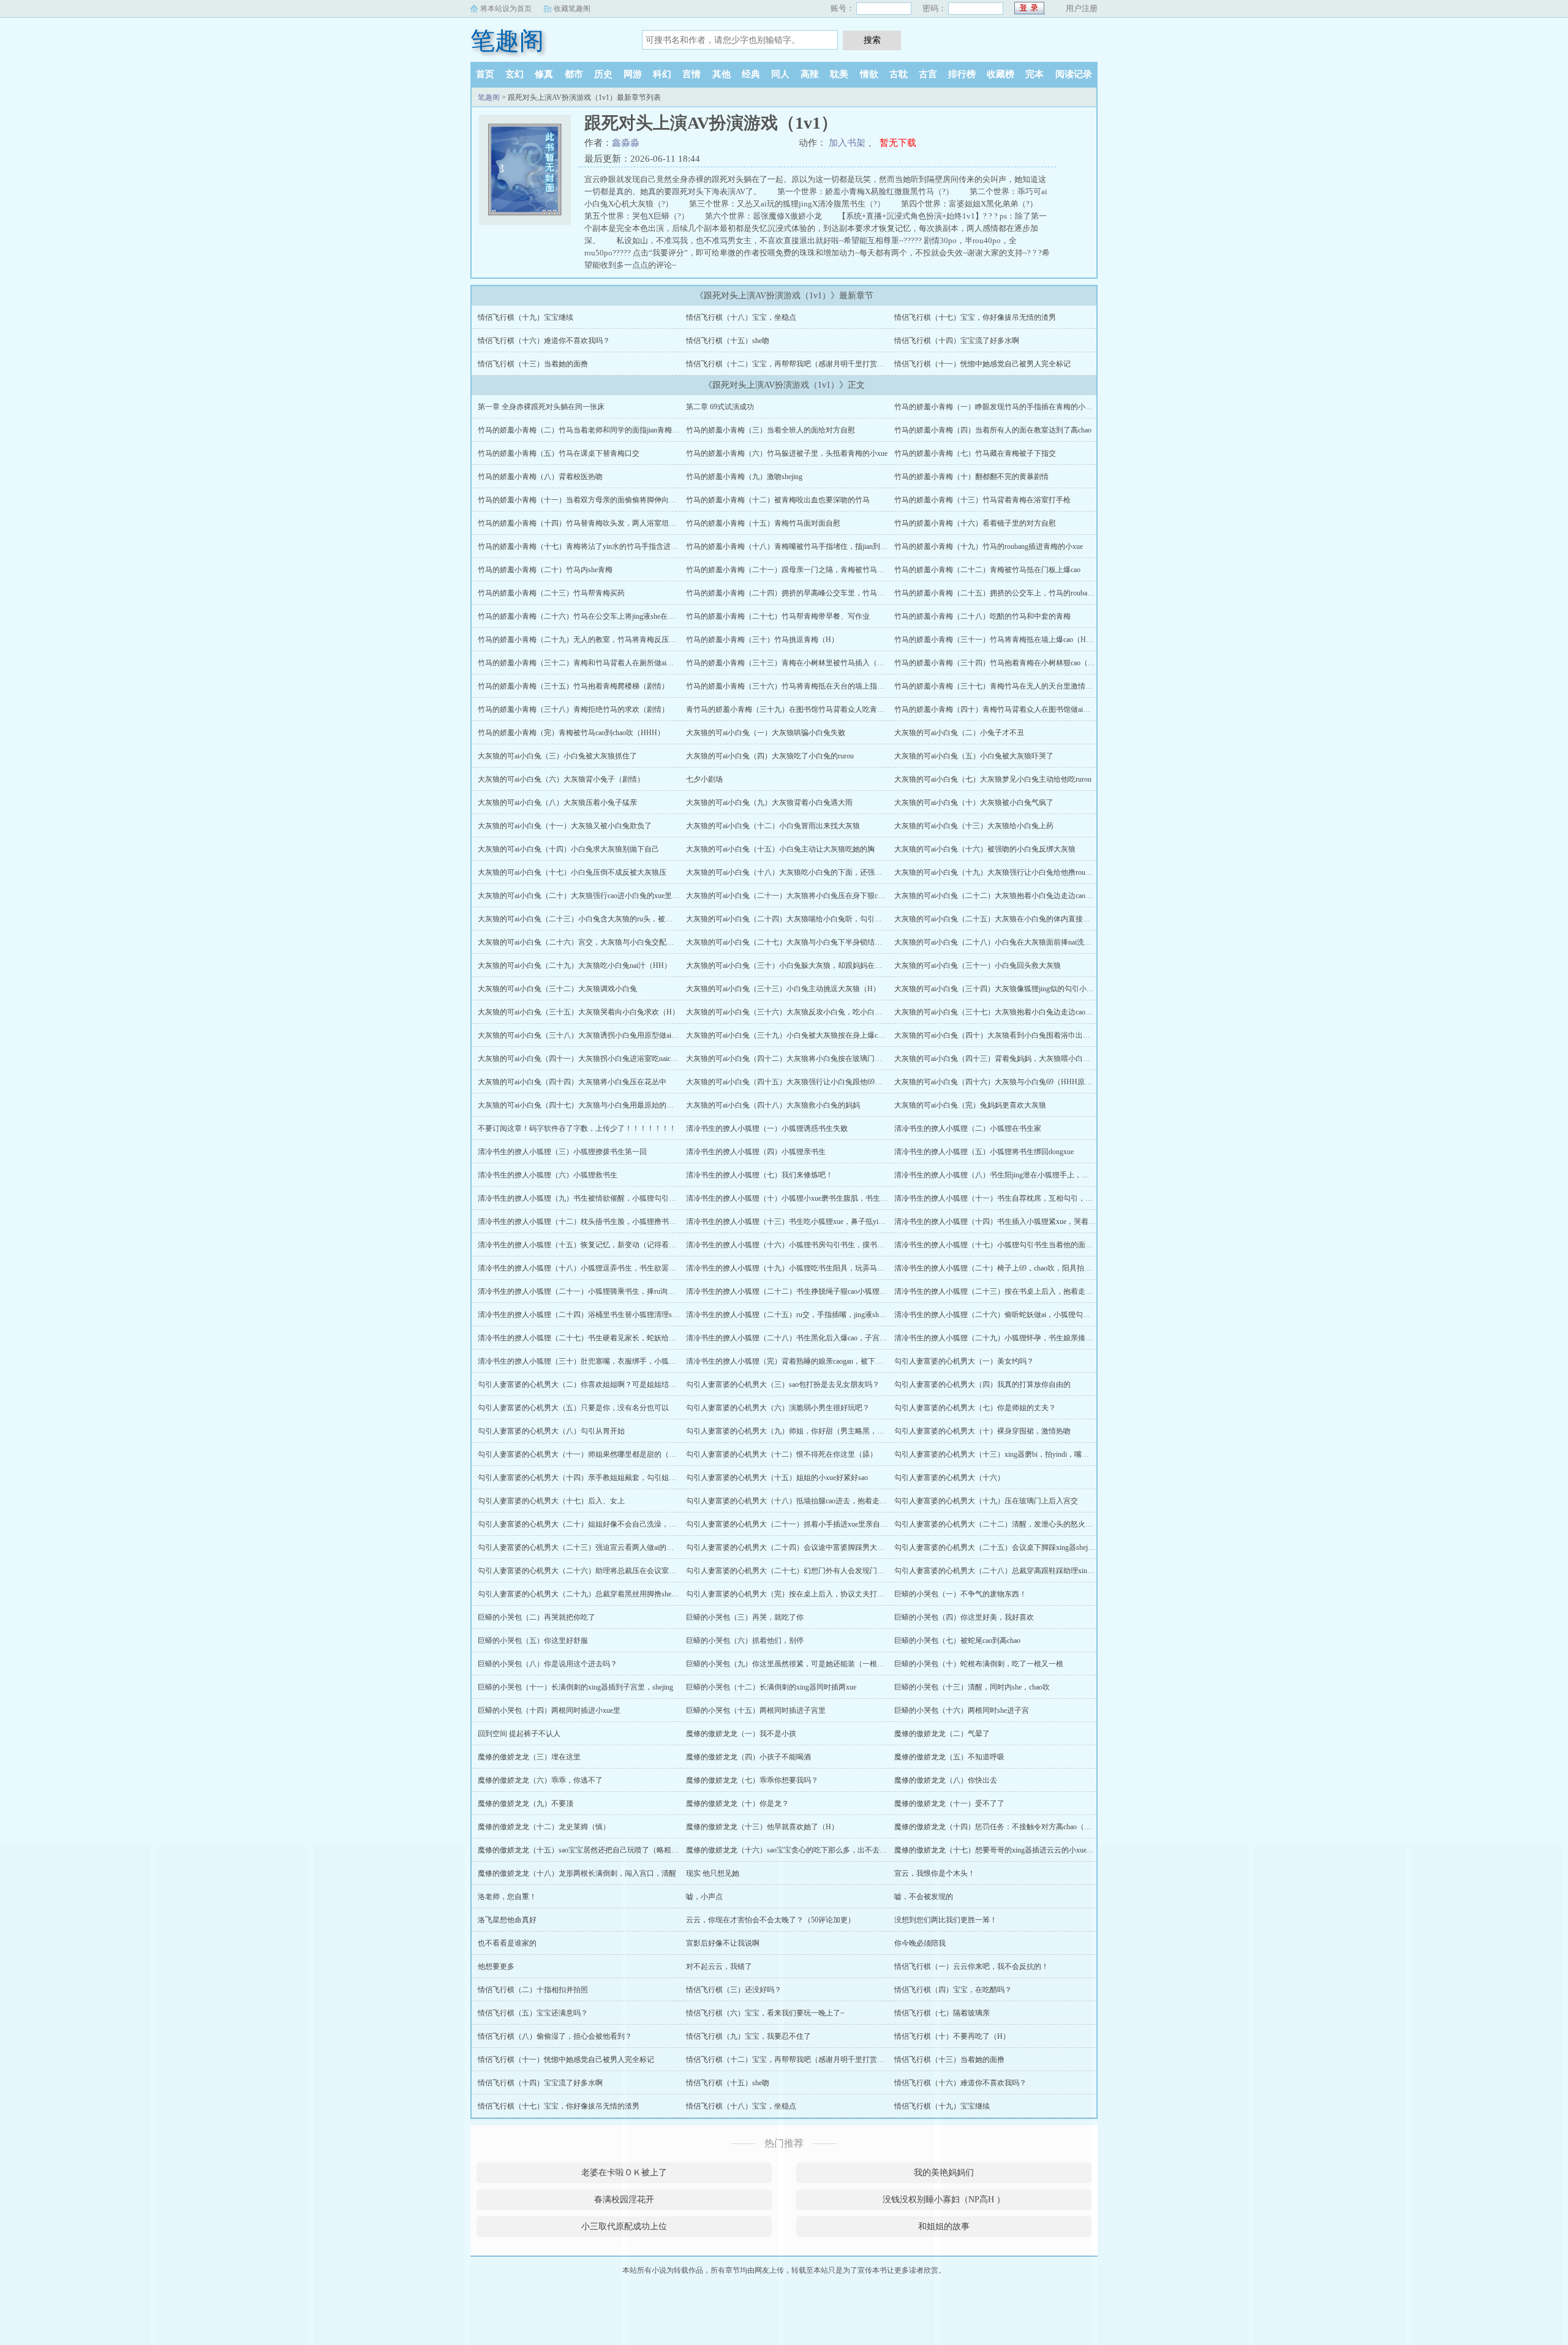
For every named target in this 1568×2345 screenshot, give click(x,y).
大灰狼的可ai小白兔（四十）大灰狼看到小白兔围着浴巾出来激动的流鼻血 (1014, 1035)
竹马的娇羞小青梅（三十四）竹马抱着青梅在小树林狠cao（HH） (1000, 663)
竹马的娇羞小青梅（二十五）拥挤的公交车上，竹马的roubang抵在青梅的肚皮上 (1024, 593)
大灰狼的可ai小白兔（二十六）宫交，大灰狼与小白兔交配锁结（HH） (592, 942)
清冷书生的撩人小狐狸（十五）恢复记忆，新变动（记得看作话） (584, 1245)
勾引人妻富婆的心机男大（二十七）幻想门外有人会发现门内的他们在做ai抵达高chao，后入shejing (845, 1571)
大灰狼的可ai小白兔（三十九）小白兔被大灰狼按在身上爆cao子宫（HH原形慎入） (820, 1035)
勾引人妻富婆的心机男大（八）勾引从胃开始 (551, 1431)
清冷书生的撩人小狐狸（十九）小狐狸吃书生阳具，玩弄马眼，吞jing (798, 1268)
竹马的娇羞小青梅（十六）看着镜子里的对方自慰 (975, 523)
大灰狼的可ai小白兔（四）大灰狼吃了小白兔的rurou (770, 756)
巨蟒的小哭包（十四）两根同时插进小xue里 (549, 1710)
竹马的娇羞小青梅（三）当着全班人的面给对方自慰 (771, 430)
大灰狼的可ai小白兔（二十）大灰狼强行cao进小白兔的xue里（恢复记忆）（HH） (610, 896)
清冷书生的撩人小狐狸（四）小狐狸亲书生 (756, 1152)
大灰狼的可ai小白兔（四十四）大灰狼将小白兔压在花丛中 (572, 1082)
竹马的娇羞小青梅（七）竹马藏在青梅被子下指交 (975, 453)
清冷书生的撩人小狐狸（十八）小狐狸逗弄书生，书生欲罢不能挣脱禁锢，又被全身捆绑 (621, 1268)
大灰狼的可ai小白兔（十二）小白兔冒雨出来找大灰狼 (773, 826)
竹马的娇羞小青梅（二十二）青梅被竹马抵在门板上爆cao (987, 570)
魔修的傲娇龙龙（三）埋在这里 (529, 1757)
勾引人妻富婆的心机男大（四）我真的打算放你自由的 (982, 1384)
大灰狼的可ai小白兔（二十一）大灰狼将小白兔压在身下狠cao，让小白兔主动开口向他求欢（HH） (846, 896)
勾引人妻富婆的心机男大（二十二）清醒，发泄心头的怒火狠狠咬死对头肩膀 (1019, 1524)
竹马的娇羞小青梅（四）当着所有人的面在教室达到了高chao (993, 430)
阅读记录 (1074, 74)
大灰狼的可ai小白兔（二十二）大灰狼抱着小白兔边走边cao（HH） (1003, 896)
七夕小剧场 (704, 779)
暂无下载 (898, 143)
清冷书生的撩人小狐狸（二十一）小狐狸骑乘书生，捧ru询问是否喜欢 (591, 1291)
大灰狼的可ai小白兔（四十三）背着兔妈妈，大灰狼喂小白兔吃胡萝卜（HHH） (1023, 1059)
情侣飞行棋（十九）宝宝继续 (526, 317)
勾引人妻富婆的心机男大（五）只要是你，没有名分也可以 (573, 1408)
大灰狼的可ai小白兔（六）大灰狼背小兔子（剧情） (561, 779)
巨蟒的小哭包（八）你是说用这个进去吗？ (548, 1664)
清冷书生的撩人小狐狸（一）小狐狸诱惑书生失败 (767, 1128)
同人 (780, 74)
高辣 (810, 74)
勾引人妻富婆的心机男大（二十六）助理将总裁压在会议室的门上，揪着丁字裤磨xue (615, 1571)
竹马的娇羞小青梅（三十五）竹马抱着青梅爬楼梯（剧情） (573, 686)
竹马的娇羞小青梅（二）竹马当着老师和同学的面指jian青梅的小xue (587, 430)
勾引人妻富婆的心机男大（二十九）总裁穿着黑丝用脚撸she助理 (582, 1594)
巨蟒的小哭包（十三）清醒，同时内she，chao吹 (972, 1687)
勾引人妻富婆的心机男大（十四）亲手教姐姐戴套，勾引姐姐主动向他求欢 (599, 1478)
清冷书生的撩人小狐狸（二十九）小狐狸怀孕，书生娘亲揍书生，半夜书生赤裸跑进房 (1034, 1338)
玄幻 (514, 74)
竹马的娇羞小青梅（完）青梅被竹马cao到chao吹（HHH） (571, 733)
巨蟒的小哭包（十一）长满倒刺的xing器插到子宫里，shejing (575, 1687)
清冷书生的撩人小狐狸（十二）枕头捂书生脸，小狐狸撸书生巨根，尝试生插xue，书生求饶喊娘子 (637, 1222)
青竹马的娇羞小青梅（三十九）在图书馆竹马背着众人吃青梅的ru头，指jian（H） (818, 709)
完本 (1035, 74)
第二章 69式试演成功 (720, 407)
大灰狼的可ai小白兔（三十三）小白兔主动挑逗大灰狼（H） (783, 989)
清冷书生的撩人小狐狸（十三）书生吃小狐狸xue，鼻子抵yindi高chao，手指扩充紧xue (824, 1222)
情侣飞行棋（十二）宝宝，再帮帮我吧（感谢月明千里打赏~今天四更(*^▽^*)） (816, 364)
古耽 (899, 74)
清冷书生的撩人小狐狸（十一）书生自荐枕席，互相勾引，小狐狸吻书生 (1012, 1198)
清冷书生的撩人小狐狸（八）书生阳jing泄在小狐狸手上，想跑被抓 (1003, 1175)
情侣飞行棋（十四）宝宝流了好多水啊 (957, 341)
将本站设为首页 (506, 9)
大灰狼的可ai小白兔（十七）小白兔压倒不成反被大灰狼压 (572, 872)
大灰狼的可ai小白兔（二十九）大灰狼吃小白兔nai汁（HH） (575, 965)
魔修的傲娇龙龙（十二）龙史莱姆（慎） (544, 1827)
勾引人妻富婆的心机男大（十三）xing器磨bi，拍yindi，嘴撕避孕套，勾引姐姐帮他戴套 (1036, 1454)
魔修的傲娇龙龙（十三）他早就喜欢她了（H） (762, 1827)
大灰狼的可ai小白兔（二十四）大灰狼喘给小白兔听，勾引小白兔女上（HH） (812, 919)
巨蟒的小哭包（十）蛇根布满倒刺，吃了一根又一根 (979, 1664)
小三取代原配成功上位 (624, 2226)
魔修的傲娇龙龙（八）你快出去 (946, 1780)
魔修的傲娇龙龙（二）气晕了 (942, 1734)
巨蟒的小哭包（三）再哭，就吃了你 (745, 1617)
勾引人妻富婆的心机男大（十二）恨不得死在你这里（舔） (782, 1454)
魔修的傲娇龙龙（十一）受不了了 (949, 1803)
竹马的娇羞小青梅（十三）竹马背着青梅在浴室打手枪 (982, 500)
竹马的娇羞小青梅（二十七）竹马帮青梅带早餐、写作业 (778, 616)
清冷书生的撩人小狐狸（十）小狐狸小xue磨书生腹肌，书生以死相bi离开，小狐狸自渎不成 (834, 1198)
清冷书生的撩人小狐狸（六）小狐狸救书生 (548, 1175)
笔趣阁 (507, 41)
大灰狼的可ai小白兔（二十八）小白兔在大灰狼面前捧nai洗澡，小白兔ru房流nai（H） (1032, 942)
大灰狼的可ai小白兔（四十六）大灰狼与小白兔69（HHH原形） (997, 1082)
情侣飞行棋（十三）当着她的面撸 (533, 364)
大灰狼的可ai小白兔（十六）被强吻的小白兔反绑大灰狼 (985, 849)
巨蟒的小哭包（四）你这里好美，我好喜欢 (964, 1617)
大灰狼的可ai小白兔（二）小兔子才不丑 (959, 733)
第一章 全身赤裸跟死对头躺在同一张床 (541, 407)
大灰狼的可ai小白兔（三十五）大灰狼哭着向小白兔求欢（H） (579, 1012)
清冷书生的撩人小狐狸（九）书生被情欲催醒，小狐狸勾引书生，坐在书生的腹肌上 (614, 1198)
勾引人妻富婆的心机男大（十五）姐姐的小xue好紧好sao (777, 1478)
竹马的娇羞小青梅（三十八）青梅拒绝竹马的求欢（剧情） (573, 709)
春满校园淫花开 (624, 2200)
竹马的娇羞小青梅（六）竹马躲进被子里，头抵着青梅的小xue (787, 453)
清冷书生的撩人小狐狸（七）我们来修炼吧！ (759, 1175)
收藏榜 (1001, 74)
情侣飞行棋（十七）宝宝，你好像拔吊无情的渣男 (975, 317)
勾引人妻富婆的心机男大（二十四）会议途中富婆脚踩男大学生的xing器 (803, 1547)
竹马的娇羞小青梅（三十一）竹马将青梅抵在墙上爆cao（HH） (997, 640)
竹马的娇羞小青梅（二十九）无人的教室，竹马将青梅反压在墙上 (584, 640)
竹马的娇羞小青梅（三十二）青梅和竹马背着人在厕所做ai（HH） (585, 663)
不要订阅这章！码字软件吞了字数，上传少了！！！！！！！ (577, 1128)
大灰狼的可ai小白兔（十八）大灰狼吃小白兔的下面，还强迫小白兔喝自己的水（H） (824, 872)
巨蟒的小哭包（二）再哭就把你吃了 (537, 1617)
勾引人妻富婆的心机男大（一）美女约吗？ (964, 1361)
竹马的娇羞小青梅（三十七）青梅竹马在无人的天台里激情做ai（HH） (1009, 686)
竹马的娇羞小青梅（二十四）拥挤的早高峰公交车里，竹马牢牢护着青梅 (804, 593)
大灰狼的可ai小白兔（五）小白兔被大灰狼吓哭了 (974, 756)
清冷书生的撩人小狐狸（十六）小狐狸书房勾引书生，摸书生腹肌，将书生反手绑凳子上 (829, 1245)
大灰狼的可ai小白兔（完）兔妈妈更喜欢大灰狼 (970, 1105)
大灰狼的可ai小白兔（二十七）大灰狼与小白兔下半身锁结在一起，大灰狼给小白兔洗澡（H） (838, 942)
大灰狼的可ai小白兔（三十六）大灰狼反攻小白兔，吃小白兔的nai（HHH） (808, 1012)
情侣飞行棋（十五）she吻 (728, 341)
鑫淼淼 (626, 143)
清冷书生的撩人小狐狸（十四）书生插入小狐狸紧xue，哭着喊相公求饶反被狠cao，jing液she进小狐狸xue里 (1067, 1222)
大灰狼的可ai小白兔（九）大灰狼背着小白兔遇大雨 (769, 802)
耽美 (839, 74)
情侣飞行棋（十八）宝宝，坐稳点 (741, 317)
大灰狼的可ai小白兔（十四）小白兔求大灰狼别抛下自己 (568, 849)
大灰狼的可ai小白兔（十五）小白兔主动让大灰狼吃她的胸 (780, 849)
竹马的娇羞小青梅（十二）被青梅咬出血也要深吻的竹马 (778, 500)
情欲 (869, 74)
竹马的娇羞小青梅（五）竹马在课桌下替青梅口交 (559, 453)
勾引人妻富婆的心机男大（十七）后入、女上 (551, 1501)
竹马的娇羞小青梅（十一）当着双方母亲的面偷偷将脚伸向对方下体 (588, 500)
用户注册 (1082, 8)
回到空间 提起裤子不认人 (519, 1734)
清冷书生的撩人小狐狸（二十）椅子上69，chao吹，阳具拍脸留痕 (1000, 1268)
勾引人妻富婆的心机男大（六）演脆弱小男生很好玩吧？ (778, 1408)
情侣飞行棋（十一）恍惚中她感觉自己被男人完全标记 (982, 364)
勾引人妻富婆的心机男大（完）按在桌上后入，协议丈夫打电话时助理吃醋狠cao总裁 (823, 1594)
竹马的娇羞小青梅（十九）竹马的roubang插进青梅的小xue (989, 546)
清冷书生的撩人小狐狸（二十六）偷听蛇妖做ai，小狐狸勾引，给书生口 (1011, 1315)
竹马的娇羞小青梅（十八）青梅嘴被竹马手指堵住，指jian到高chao (793, 546)
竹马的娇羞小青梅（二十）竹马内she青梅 (545, 570)
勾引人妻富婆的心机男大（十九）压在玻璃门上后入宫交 (986, 1501)
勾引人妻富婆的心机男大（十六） (949, 1478)
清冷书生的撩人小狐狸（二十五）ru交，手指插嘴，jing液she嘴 (788, 1315)
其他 (722, 74)
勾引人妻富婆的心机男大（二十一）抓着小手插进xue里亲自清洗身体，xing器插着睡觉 (826, 1524)
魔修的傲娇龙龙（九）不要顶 (526, 1803)
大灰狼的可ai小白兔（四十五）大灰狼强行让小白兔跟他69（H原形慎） (801, 1082)
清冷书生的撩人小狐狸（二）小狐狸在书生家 (968, 1128)
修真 (544, 74)
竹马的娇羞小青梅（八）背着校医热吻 (540, 477)
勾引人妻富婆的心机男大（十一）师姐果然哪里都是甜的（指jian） (586, 1454)
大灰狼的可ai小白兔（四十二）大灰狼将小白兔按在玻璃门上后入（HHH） (807, 1059)
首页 (485, 74)
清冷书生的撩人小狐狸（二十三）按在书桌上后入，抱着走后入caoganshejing (1018, 1291)
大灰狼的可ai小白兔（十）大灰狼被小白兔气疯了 (974, 802)
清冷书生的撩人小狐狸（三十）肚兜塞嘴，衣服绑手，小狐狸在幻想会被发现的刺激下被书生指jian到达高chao (655, 1361)
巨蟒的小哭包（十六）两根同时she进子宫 (962, 1710)
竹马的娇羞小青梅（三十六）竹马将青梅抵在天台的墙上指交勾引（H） (803, 686)
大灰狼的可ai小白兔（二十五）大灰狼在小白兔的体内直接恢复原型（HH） (1016, 919)
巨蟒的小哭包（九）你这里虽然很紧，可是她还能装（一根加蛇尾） (796, 1664)
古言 (928, 74)
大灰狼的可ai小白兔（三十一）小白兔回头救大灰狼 (978, 965)
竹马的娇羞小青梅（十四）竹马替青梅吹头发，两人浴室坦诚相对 (584, 523)
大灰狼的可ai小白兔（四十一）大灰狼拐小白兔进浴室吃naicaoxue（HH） (596, 1059)
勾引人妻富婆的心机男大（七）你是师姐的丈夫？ (975, 1408)
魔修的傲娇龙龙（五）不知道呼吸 (949, 1757)
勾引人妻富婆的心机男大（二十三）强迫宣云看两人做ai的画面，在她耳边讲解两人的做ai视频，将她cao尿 (649, 1547)
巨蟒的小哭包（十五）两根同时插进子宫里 (756, 1710)
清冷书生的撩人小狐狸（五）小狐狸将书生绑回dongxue (984, 1152)
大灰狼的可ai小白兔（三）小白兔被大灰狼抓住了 (557, 756)
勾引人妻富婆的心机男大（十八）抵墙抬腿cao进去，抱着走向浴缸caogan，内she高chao (827, 1501)
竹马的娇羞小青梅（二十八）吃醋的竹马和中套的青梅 (982, 616)
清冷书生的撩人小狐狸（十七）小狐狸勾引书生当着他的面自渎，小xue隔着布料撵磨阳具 (1039, 1245)
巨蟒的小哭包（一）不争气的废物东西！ (960, 1594)
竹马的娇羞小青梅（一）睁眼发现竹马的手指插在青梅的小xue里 (999, 407)
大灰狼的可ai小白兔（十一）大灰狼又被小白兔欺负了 (565, 826)
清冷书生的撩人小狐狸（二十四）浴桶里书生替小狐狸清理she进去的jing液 (598, 1315)
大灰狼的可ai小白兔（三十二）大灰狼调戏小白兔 (557, 989)
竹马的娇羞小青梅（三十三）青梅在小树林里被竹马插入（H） (788, 663)
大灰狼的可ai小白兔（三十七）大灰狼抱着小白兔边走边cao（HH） (1003, 1012)
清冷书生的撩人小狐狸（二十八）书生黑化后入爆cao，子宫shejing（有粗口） (812, 1338)
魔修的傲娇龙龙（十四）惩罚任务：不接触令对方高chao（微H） (999, 1827)
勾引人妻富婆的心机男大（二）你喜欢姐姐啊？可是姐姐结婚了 (581, 1384)
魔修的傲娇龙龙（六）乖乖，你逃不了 (540, 1780)
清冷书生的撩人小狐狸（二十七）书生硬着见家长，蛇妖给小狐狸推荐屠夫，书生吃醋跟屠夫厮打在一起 (647, 1338)
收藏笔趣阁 (572, 9)
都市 (574, 74)
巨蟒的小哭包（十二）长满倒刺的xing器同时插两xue (771, 1687)
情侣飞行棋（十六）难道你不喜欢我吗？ (544, 341)
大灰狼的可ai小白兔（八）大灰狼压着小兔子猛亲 (557, 802)
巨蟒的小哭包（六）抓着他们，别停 (745, 1641)
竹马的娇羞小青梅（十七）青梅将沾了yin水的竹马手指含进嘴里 (582, 546)
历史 (603, 74)
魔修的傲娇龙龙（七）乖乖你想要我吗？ (752, 1780)
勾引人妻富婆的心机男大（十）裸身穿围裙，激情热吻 (982, 1431)
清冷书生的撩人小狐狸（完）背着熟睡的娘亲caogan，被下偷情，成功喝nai (807, 1361)
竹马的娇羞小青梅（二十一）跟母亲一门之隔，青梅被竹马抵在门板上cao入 (809, 570)
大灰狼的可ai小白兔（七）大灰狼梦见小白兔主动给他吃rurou (993, 779)
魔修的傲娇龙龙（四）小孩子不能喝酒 (748, 1757)
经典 (751, 74)
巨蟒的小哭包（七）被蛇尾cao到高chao (957, 1641)
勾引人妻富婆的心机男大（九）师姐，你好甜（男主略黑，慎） (789, 1431)
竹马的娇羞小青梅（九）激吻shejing (744, 477)
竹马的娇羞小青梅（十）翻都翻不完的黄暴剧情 (971, 477)
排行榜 (962, 74)
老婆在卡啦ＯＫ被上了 (624, 2173)
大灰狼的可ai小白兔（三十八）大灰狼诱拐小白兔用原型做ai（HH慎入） (595, 1035)
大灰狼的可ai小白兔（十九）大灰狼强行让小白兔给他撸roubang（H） (1007, 872)
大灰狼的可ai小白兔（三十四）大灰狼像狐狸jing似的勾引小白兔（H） (1008, 989)
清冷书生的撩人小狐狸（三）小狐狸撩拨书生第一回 (562, 1152)
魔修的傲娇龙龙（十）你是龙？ (737, 1803)
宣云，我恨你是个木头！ (935, 1873)
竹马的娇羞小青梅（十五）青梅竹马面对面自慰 (763, 523)
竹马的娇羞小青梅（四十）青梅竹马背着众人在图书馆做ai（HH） (1001, 709)
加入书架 (847, 143)
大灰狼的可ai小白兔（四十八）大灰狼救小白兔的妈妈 (773, 1105)
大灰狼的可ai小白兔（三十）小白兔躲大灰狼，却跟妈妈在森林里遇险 (799, 965)
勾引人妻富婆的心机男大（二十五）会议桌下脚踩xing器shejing (996, 1547)
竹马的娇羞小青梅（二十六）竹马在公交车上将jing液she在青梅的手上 (591, 616)
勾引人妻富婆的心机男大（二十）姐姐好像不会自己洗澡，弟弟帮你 (588, 1524)
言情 (692, 74)
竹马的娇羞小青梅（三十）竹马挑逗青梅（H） (762, 640)
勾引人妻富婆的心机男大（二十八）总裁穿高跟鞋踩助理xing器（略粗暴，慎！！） (1029, 1571)
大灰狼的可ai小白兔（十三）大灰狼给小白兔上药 (974, 826)
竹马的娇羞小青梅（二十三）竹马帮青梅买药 (551, 593)
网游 (633, 74)
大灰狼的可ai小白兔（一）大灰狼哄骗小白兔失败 (766, 733)
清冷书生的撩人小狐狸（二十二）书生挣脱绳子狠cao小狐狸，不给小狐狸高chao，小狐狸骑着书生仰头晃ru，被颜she (875, 1291)
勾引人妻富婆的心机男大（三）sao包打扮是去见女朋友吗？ (783, 1384)
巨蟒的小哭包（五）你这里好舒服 (533, 1641)
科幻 (662, 74)
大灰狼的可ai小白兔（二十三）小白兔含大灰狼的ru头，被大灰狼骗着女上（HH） (610, 919)
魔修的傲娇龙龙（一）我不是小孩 (741, 1734)
